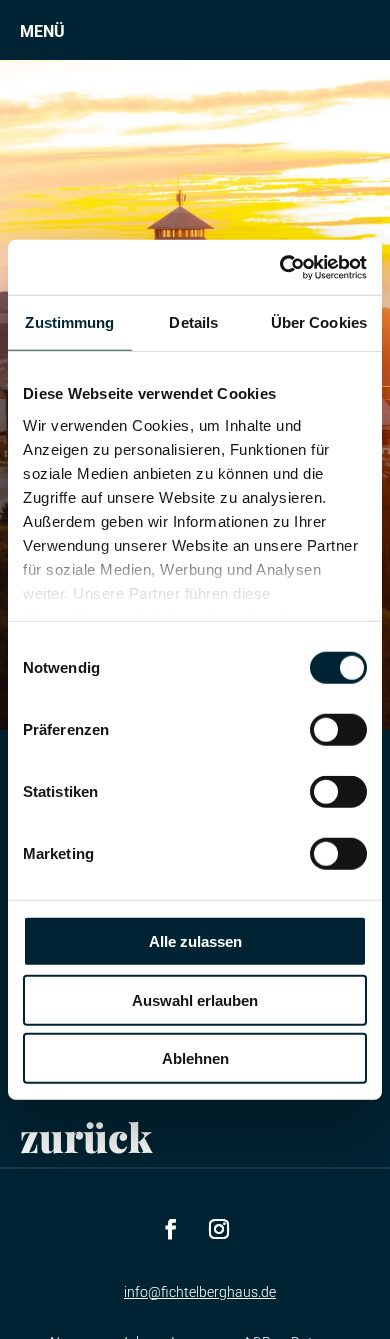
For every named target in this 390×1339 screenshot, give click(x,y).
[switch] (338, 730)
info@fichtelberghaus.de (200, 1292)
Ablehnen (195, 1058)
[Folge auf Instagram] (219, 1229)
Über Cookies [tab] (319, 322)
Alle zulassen (195, 941)
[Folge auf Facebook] (171, 1229)
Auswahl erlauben (195, 999)
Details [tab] (193, 322)
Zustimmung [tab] (69, 322)
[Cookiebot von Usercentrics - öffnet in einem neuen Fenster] (280, 267)
